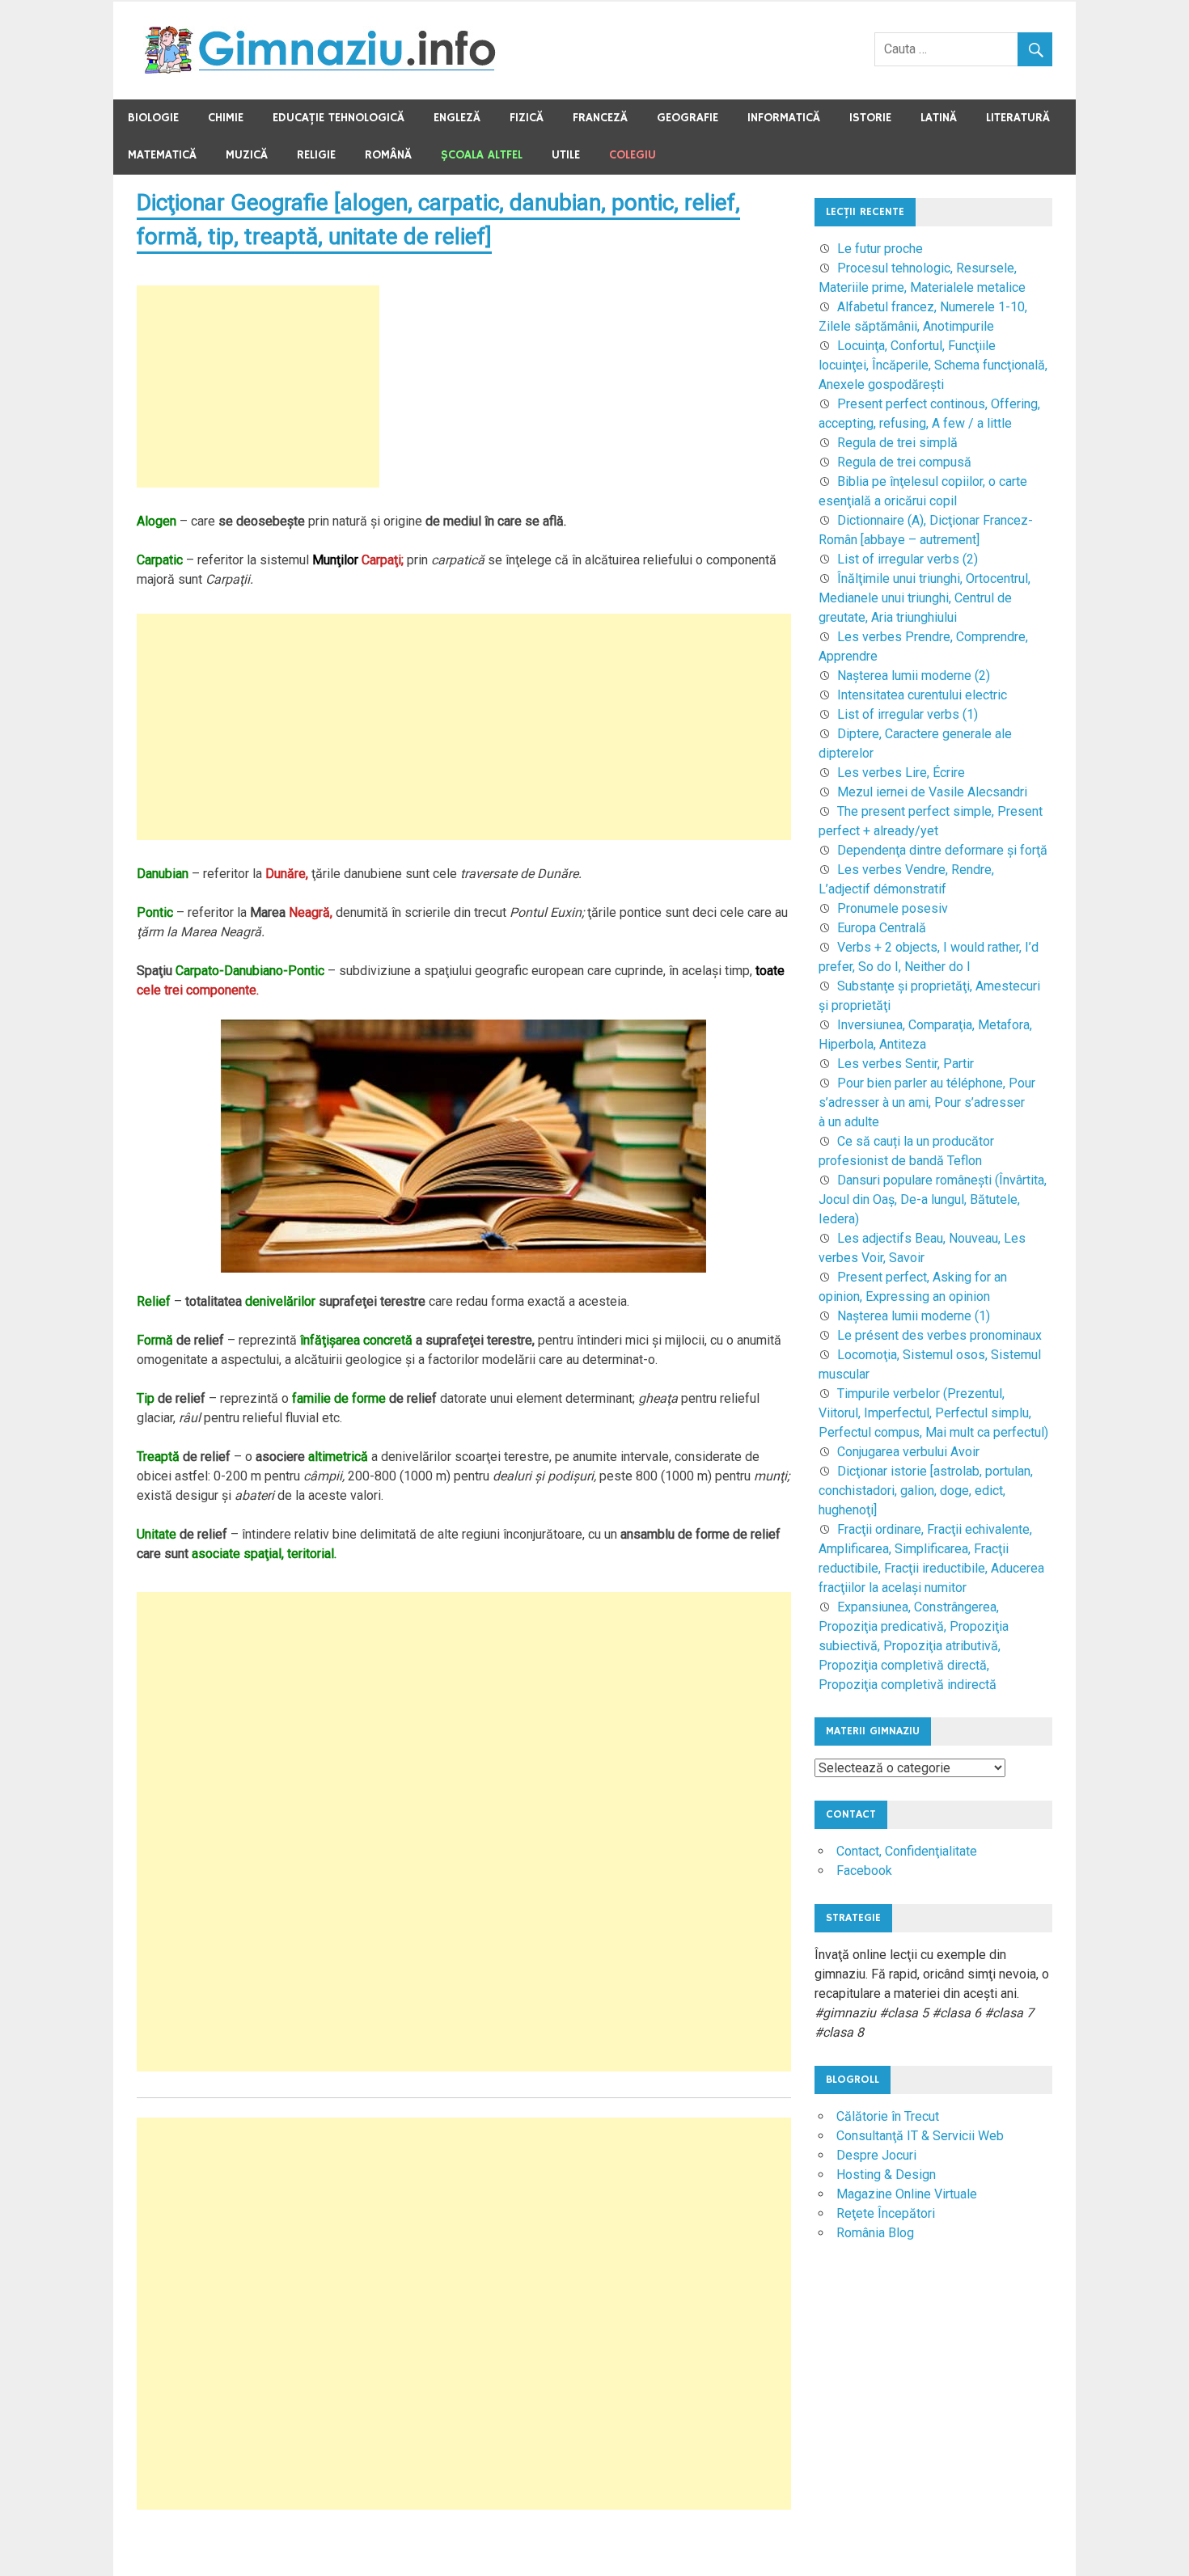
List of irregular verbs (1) (908, 714)
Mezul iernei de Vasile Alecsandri (932, 792)
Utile (566, 155)
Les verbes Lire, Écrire (901, 773)
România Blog (875, 2233)
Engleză (457, 118)
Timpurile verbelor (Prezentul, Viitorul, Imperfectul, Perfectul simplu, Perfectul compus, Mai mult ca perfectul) (933, 1413)
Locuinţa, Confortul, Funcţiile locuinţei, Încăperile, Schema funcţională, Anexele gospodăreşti (933, 365)
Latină (939, 118)
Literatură (1018, 118)
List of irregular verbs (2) (908, 559)
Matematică (162, 155)
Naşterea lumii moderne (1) (914, 1316)
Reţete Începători (886, 2213)
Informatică (784, 118)
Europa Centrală (882, 928)
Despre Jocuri (876, 2155)
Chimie (226, 118)
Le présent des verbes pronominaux (939, 1335)
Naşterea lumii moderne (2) (914, 676)
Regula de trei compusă (904, 462)
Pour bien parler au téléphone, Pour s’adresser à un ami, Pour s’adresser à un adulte (927, 1102)
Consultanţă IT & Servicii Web (920, 2136)
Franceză (600, 118)
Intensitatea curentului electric (922, 695)
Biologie (153, 118)
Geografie (688, 118)
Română (388, 155)
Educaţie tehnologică (339, 118)
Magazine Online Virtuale (907, 2194)
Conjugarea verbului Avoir (908, 1452)
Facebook (864, 1871)
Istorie (870, 118)
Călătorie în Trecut (888, 2116)
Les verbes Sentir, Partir (906, 1064)
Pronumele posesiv (893, 908)
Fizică (527, 118)
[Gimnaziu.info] (320, 70)
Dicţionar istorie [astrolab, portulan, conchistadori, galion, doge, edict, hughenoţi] (926, 1491)
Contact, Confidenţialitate (907, 1851)
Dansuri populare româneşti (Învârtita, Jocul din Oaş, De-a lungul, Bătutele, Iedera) (933, 1199)
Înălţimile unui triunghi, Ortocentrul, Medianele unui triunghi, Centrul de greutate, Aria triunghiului (925, 598)
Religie (316, 155)
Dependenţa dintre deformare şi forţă (942, 850)
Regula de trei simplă (897, 443)
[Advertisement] (258, 386)
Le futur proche (880, 249)
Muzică (247, 155)
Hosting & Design (886, 2175)
